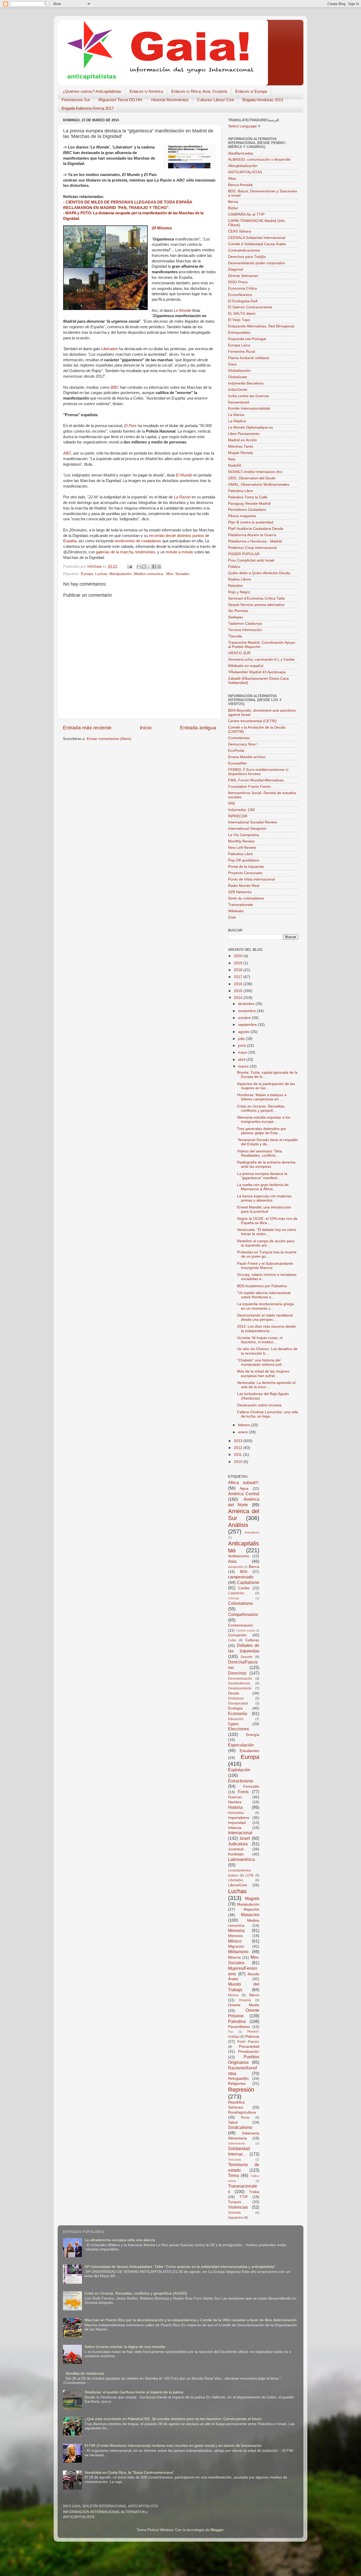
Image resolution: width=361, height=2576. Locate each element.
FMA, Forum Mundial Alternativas (256, 780)
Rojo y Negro (239, 592)
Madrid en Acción (242, 440)
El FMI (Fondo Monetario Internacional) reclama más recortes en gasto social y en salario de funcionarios (173, 2446)
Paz (231, 2032)
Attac (232, 179)
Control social (245, 1630)
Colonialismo (240, 1603)
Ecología (235, 1708)
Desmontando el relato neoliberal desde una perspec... (265, 1317)
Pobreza (252, 2037)
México (235, 1941)
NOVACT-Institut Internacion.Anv (255, 472)
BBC (115, 387)
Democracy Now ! (243, 744)
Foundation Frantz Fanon (249, 787)
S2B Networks (240, 892)
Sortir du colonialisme (246, 898)
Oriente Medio (244, 2005)
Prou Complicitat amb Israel (251, 560)
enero (244, 1432)
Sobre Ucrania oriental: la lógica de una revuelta (125, 2347)
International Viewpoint (247, 829)
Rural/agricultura (242, 2112)
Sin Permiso (238, 611)
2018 (239, 970)
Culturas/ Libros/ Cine (216, 100)
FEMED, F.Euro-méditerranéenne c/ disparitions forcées (258, 772)
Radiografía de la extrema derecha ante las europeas (266, 1164)
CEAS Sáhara (240, 231)
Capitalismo (248, 1582)
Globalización (239, 371)
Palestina (237, 2021)
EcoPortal (236, 751)
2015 (239, 991)
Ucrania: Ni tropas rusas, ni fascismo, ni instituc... (260, 1340)
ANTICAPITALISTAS (245, 172)
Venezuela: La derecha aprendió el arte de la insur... (266, 1385)
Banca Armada (240, 185)
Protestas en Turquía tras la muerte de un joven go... (267, 1254)
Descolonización (240, 1679)
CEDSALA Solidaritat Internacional (257, 238)
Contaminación (241, 1625)
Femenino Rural (242, 352)
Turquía (235, 2202)
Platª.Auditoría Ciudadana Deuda (256, 529)
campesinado (241, 1577)
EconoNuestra (240, 295)
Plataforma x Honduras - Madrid (255, 541)
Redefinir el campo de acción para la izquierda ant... (266, 1243)
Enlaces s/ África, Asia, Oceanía (199, 91)
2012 (239, 1448)
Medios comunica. (149, 574)
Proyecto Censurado (245, 873)
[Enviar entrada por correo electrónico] (129, 566)
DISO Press (238, 282)
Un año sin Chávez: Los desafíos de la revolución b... (267, 1351)
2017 (239, 977)
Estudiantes (249, 1751)
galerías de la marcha (115, 552)
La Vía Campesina (244, 835)
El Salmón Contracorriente (250, 307)
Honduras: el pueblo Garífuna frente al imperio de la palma (134, 2392)
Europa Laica (239, 345)
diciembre (247, 1004)
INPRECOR (238, 816)
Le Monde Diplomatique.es (251, 427)
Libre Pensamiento (244, 434)
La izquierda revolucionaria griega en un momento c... (265, 1306)
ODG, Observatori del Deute (252, 478)
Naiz (232, 459)
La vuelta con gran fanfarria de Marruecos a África (263, 1187)
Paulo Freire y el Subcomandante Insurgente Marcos (265, 1266)
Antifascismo (239, 1556)
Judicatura (238, 1844)
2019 (239, 963)
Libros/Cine (238, 1885)
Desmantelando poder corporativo (257, 263)
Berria (233, 202)
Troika (254, 2192)
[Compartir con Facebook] (154, 567)
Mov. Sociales (178, 574)
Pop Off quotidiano (244, 860)
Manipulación (121, 574)
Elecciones (239, 1729)
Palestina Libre (240, 491)
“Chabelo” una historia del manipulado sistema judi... (261, 1362)
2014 (239, 998)
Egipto (233, 1724)
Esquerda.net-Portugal (247, 339)
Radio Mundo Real (244, 886)
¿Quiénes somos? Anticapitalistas (92, 91)
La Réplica (237, 421)
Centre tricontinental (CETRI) (252, 721)
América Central (244, 1494)
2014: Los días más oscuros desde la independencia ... (266, 1329)
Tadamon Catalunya (245, 624)
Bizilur (233, 208)
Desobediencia (239, 1683)
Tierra (233, 2175)
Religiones (237, 2084)
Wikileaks (236, 911)
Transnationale (240, 905)
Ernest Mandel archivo (247, 757)
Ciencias (234, 1598)
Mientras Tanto (241, 446)
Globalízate (238, 377)
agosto (244, 1032)
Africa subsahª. (244, 1482)
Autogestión (236, 1567)
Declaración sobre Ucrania (259, 1405)
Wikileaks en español (246, 666)
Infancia (235, 1828)
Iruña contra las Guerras (249, 396)
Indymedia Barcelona (246, 383)
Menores (235, 1936)
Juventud (236, 1849)
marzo (244, 1066)
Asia (232, 1561)
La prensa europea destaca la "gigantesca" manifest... (262, 1176)
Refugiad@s (238, 2079)
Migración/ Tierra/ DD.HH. (121, 100)
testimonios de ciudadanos (138, 541)
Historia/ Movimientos (170, 100)
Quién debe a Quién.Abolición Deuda (259, 573)
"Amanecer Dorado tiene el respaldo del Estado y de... (267, 1142)
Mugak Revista (240, 453)
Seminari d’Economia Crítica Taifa (256, 598)
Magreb (252, 1898)
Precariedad (249, 2047)
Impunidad (237, 1823)
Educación (236, 1719)
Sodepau (236, 617)
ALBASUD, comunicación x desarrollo (259, 159)
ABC (67, 453)
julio (242, 1039)
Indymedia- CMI (241, 810)
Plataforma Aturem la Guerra (252, 535)
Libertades (236, 1880)
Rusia (245, 2118)
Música (233, 1995)
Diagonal (235, 269)
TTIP (244, 2197)
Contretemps (239, 738)
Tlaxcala (235, 636)
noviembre (247, 1011)
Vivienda (234, 2213)
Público (234, 567)
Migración (236, 1946)
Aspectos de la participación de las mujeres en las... (266, 1086)
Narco (254, 1995)
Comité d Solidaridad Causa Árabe (257, 244)
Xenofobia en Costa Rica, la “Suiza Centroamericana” (129, 2473)
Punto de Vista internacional (251, 879)
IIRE (232, 803)
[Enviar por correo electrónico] (139, 567)
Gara (232, 364)
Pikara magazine (242, 516)
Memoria (236, 1930)
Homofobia (236, 1813)
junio (243, 1046)
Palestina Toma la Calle (248, 497)
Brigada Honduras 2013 (263, 100)
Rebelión (235, 586)
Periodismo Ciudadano (247, 510)
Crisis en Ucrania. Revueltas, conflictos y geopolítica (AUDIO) (136, 2293)
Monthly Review (241, 841)
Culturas (252, 1640)
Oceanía (245, 2000)
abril (242, 1060)
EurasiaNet (237, 763)
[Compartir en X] (149, 567)
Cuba (232, 1640)
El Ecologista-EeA (243, 301)
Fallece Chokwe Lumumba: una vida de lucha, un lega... (268, 1414)
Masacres (250, 1915)
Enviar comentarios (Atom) (109, 739)
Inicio (146, 728)
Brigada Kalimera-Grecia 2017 (88, 108)
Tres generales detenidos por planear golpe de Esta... (262, 1131)
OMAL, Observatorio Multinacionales (259, 485)
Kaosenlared (239, 402)
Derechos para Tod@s (247, 257)
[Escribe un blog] (144, 567)
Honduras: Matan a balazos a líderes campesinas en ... (262, 1097)
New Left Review (242, 848)
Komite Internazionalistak (249, 408)
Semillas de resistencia (85, 2373)
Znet (232, 917)
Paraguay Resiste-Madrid (249, 504)
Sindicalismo (240, 2127)
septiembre (248, 1025)
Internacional (240, 1833)
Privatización (249, 2052)
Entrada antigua (198, 728)
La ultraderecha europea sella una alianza (120, 2240)
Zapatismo (236, 2218)
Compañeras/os (243, 1614)
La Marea (236, 415)
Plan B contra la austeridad (251, 522)
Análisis (238, 1525)
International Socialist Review (253, 822)
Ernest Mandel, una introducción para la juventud (264, 1209)
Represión (241, 2090)
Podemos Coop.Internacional (252, 548)
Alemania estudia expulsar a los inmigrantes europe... (264, 1120)
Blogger (217, 2530)
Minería (234, 1958)
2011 (238, 1455)
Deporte (247, 1657)
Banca (254, 1567)
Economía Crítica (242, 288)
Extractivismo (241, 1781)
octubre (245, 1018)
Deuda (234, 1693)
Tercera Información (245, 630)
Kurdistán (236, 1854)
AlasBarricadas (241, 153)
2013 (239, 1441)
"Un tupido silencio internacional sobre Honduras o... (264, 1295)
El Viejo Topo (239, 320)
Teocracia (234, 2160)
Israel (245, 1838)
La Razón (182, 497)
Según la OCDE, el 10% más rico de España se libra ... (267, 1221)
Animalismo (252, 1532)
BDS (244, 1572)
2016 (239, 984)
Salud (233, 2122)
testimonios (145, 552)
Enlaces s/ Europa (251, 91)
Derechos (237, 1673)
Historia (235, 1807)
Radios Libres (240, 579)
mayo (243, 1052)
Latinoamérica (241, 1859)
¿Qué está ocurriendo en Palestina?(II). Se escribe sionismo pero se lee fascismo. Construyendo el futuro (173, 2419)
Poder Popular (248, 2042)
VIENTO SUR (239, 653)
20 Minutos (162, 228)
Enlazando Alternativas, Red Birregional (261, 326)
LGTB (249, 1875)
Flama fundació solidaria (249, 358)
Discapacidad (238, 1703)
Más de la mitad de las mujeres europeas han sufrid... (263, 1373)
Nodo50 (235, 465)
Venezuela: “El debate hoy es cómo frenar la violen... (267, 1232)
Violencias (238, 2207)
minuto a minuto (179, 552)
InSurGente (238, 390)
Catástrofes (236, 1593)
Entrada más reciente (87, 728)
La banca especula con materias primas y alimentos (264, 1198)
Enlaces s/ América (146, 91)
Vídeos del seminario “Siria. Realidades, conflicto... (260, 1153)
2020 (239, 956)
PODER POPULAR (244, 554)
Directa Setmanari (243, 276)
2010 (239, 1462)
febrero (245, 1425)
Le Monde (182, 311)
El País (130, 426)
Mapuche (251, 1909)
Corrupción (237, 1635)
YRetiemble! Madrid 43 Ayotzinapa (257, 672)
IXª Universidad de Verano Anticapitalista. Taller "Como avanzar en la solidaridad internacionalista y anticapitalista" (180, 2267)
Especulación (241, 1745)
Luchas (101, 574)
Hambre (235, 1802)
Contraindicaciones (244, 250)
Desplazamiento (240, 1688)
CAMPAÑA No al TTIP (246, 214)
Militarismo (238, 1952)
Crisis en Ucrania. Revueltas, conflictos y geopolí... (261, 1108)
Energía (253, 1735)
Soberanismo (237, 2143)
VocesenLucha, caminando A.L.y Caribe (261, 659)
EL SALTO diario (242, 314)
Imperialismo (239, 1818)
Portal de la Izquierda (246, 867)
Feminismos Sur (76, 100)
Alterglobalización (243, 166)
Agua (244, 1488)
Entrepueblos (239, 333)
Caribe (244, 1588)
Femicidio (251, 1787)
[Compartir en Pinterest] (159, 567)
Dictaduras (236, 1698)
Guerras (235, 1797)
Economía (238, 1713)
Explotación (239, 1770)
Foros (243, 1792)
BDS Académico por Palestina (262, 1286)
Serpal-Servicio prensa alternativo (256, 605)
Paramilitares (239, 2027)
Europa (87, 574)
